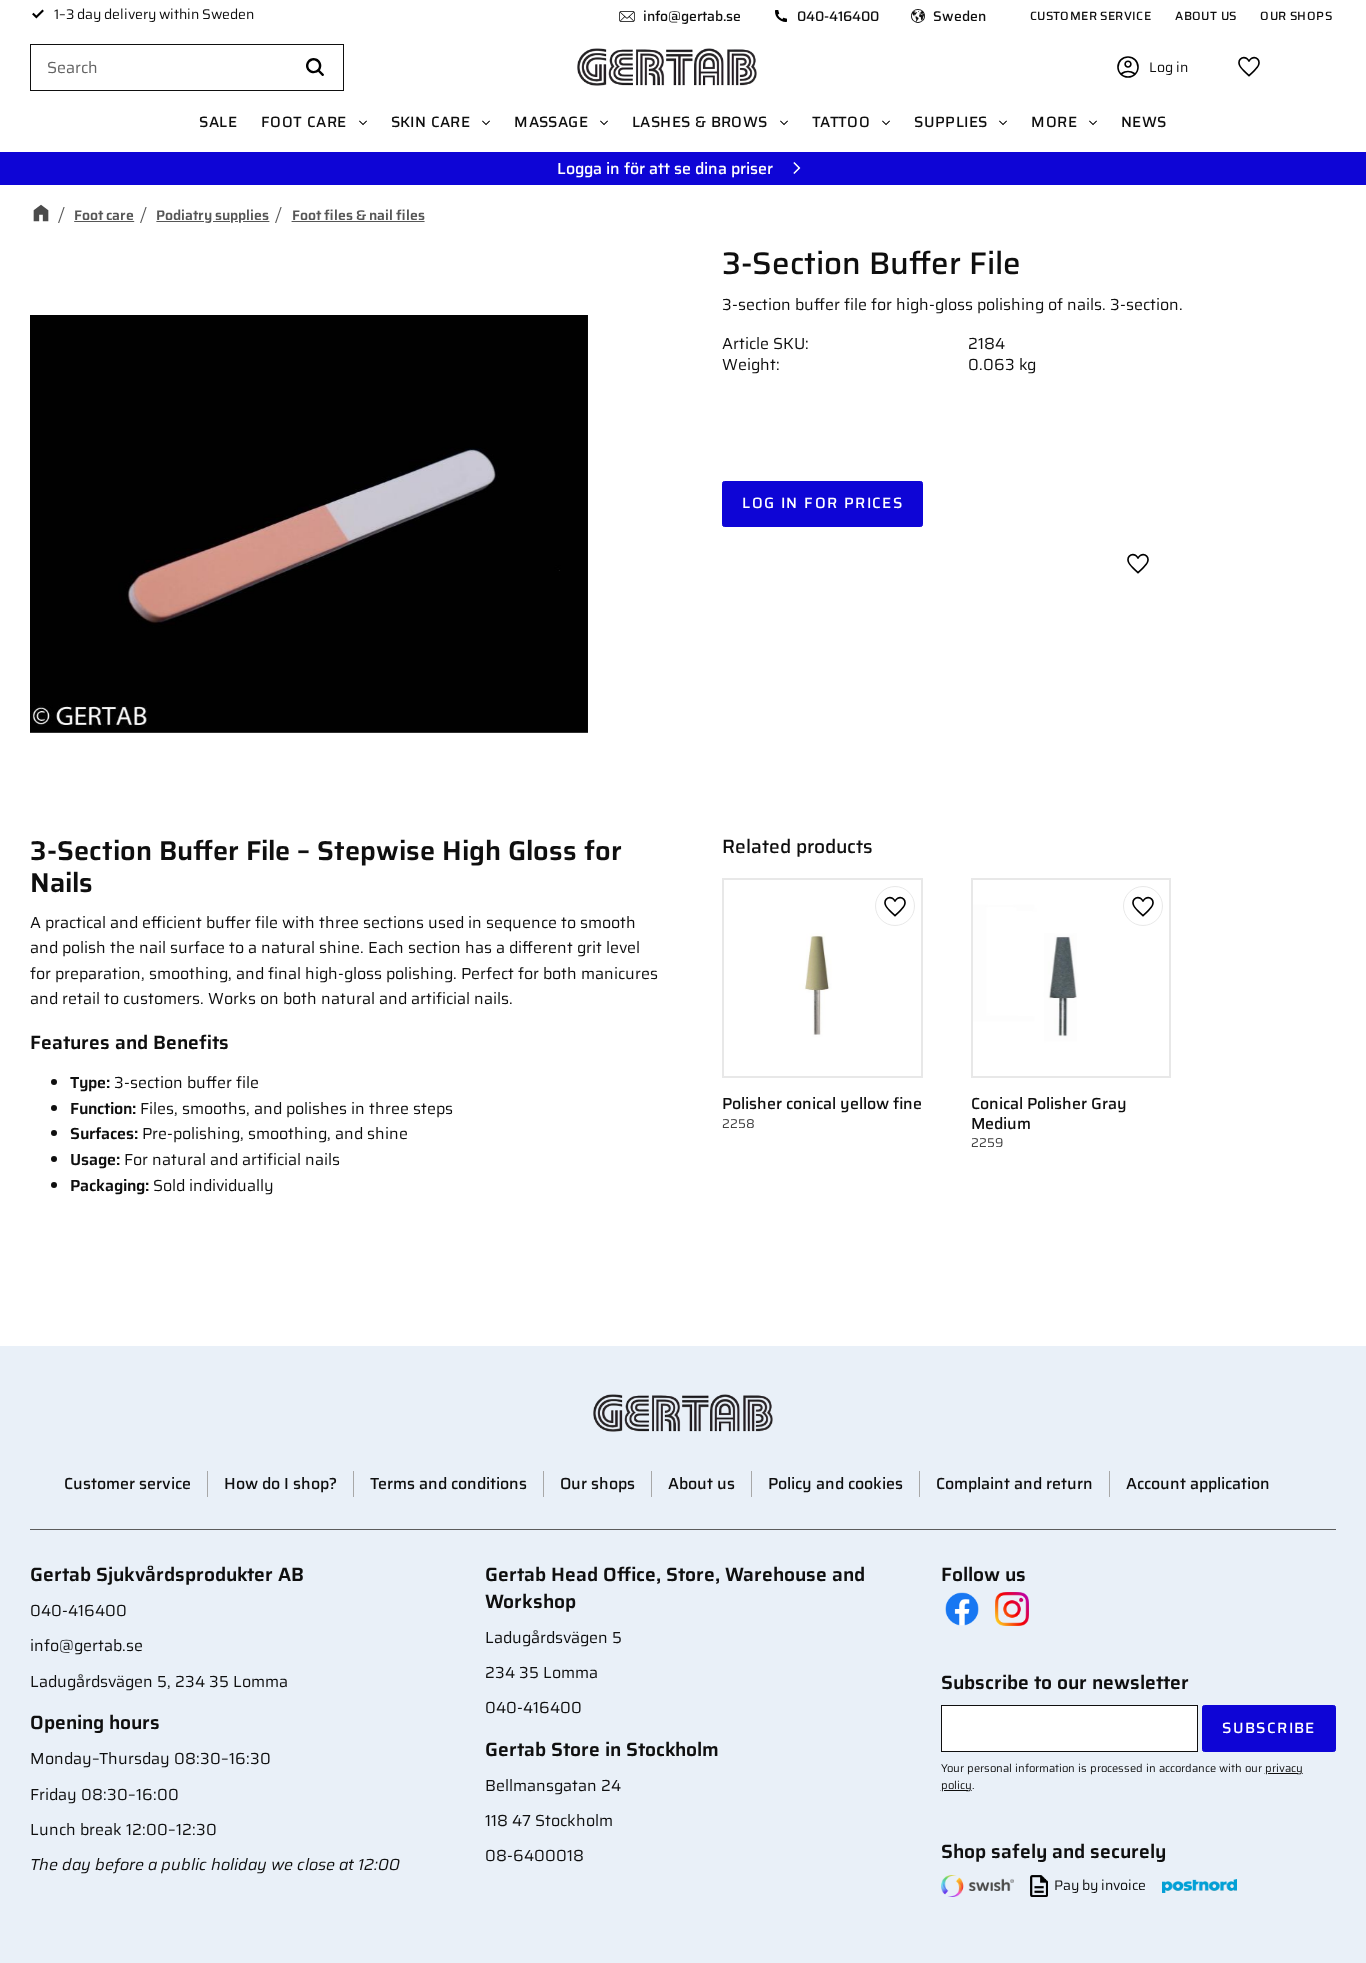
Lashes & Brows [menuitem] (700, 122)
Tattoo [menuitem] (841, 122)
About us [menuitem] (1205, 15)
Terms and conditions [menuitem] (448, 1483)
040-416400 (838, 16)
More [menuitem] (1054, 122)
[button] (1249, 67)
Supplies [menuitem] (950, 122)
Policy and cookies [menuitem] (835, 1483)
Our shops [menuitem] (1296, 15)
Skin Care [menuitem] (431, 122)
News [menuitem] (1144, 122)
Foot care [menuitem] (304, 122)
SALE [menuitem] (218, 122)
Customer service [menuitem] (1090, 15)
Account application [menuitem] (1198, 1483)
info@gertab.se (692, 16)
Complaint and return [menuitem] (1014, 1483)
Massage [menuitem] (551, 122)
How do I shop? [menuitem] (280, 1483)
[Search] (315, 68)
